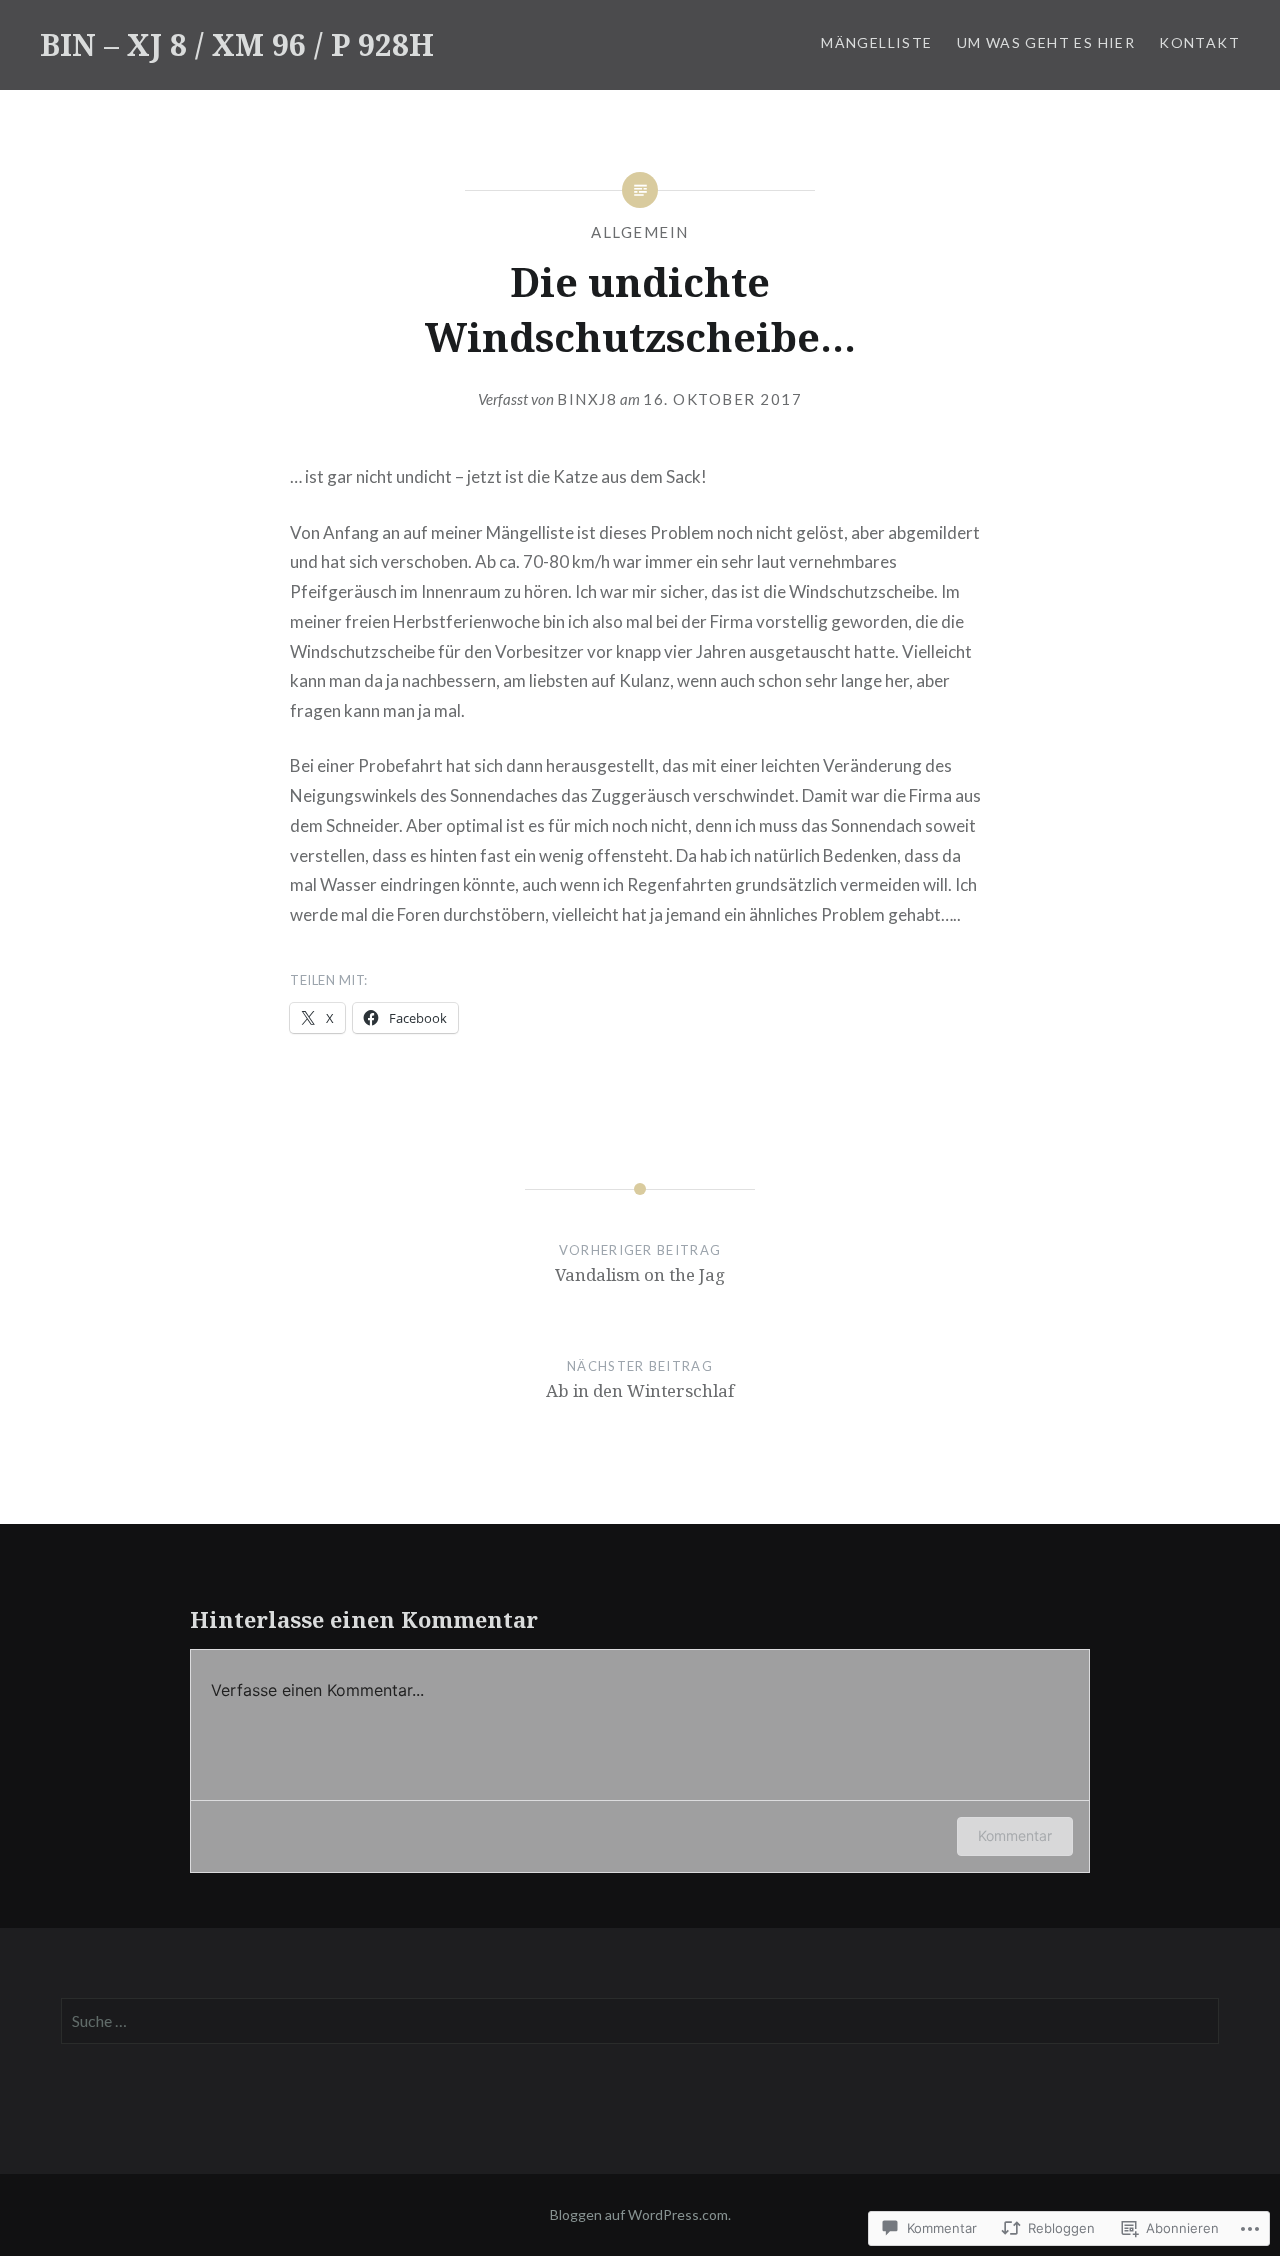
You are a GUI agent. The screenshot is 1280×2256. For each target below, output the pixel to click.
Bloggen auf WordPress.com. (640, 2214)
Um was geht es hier (1046, 42)
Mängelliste (876, 42)
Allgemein (640, 232)
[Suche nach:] (640, 2021)
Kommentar (1015, 1835)
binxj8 (587, 399)
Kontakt (1199, 42)
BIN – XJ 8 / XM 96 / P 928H (237, 44)
